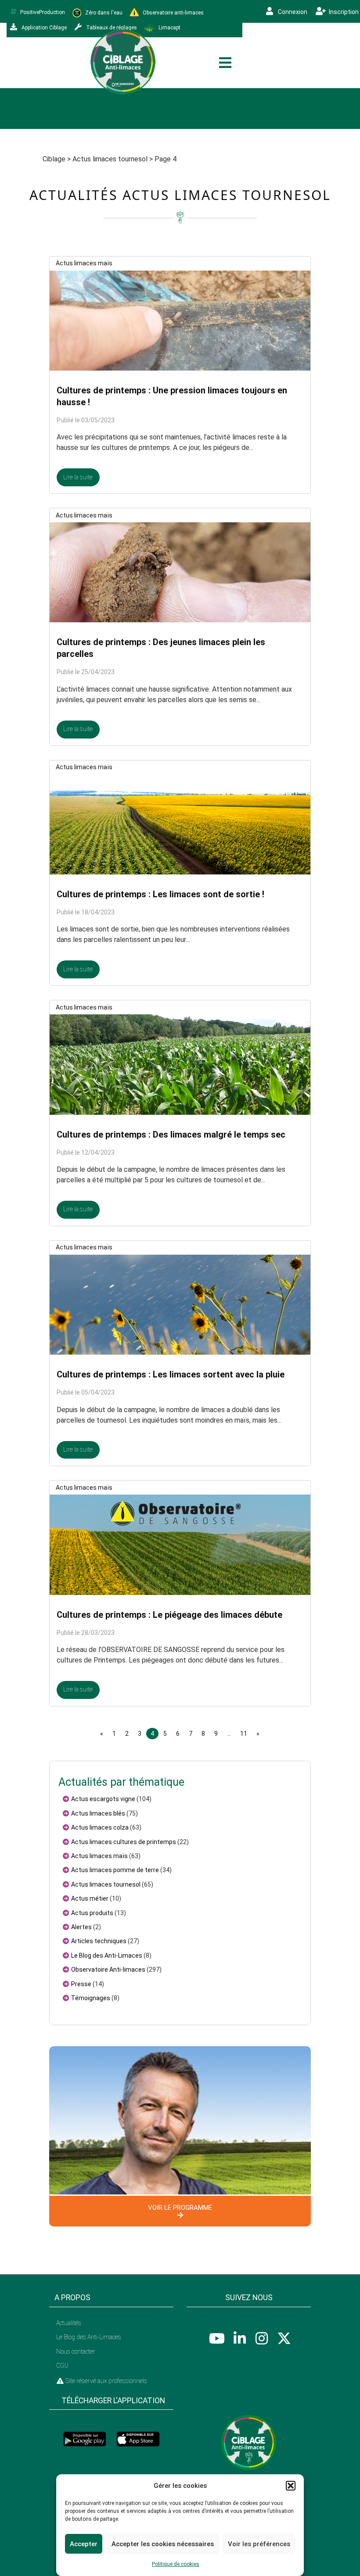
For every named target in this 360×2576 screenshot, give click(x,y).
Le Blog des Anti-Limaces (107, 1955)
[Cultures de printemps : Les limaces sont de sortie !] (180, 824)
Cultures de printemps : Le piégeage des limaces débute (169, 1615)
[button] (291, 2486)
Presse (81, 1984)
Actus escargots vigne (103, 1799)
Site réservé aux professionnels (106, 2381)
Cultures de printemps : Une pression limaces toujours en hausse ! (172, 396)
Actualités (69, 2323)
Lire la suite (78, 477)
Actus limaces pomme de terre (115, 1870)
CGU (62, 2365)
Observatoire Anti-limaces (108, 1969)
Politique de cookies (176, 2564)
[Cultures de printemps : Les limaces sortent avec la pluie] (180, 1304)
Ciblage (54, 159)
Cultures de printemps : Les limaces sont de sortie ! (160, 894)
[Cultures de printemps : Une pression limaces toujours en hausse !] (180, 320)
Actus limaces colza (100, 1827)
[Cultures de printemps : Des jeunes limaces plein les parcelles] (180, 572)
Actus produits (92, 1913)
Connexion (292, 12)
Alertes (81, 1927)
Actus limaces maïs (84, 263)
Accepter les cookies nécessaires (163, 2544)
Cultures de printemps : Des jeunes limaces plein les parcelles (161, 648)
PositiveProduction (43, 12)
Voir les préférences (259, 2544)
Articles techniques (99, 1941)
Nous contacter (76, 2351)
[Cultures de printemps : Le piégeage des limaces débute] (180, 1544)
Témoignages (91, 1998)
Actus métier (90, 1898)
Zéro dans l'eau (103, 12)
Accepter (84, 2544)
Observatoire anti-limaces (173, 12)
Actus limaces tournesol (110, 159)
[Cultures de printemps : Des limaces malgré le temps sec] (180, 1064)
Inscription (343, 12)
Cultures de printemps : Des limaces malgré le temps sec (171, 1135)
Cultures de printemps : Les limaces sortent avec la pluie (171, 1374)
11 (244, 1734)
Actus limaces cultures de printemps (124, 1842)
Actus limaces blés (98, 1813)
